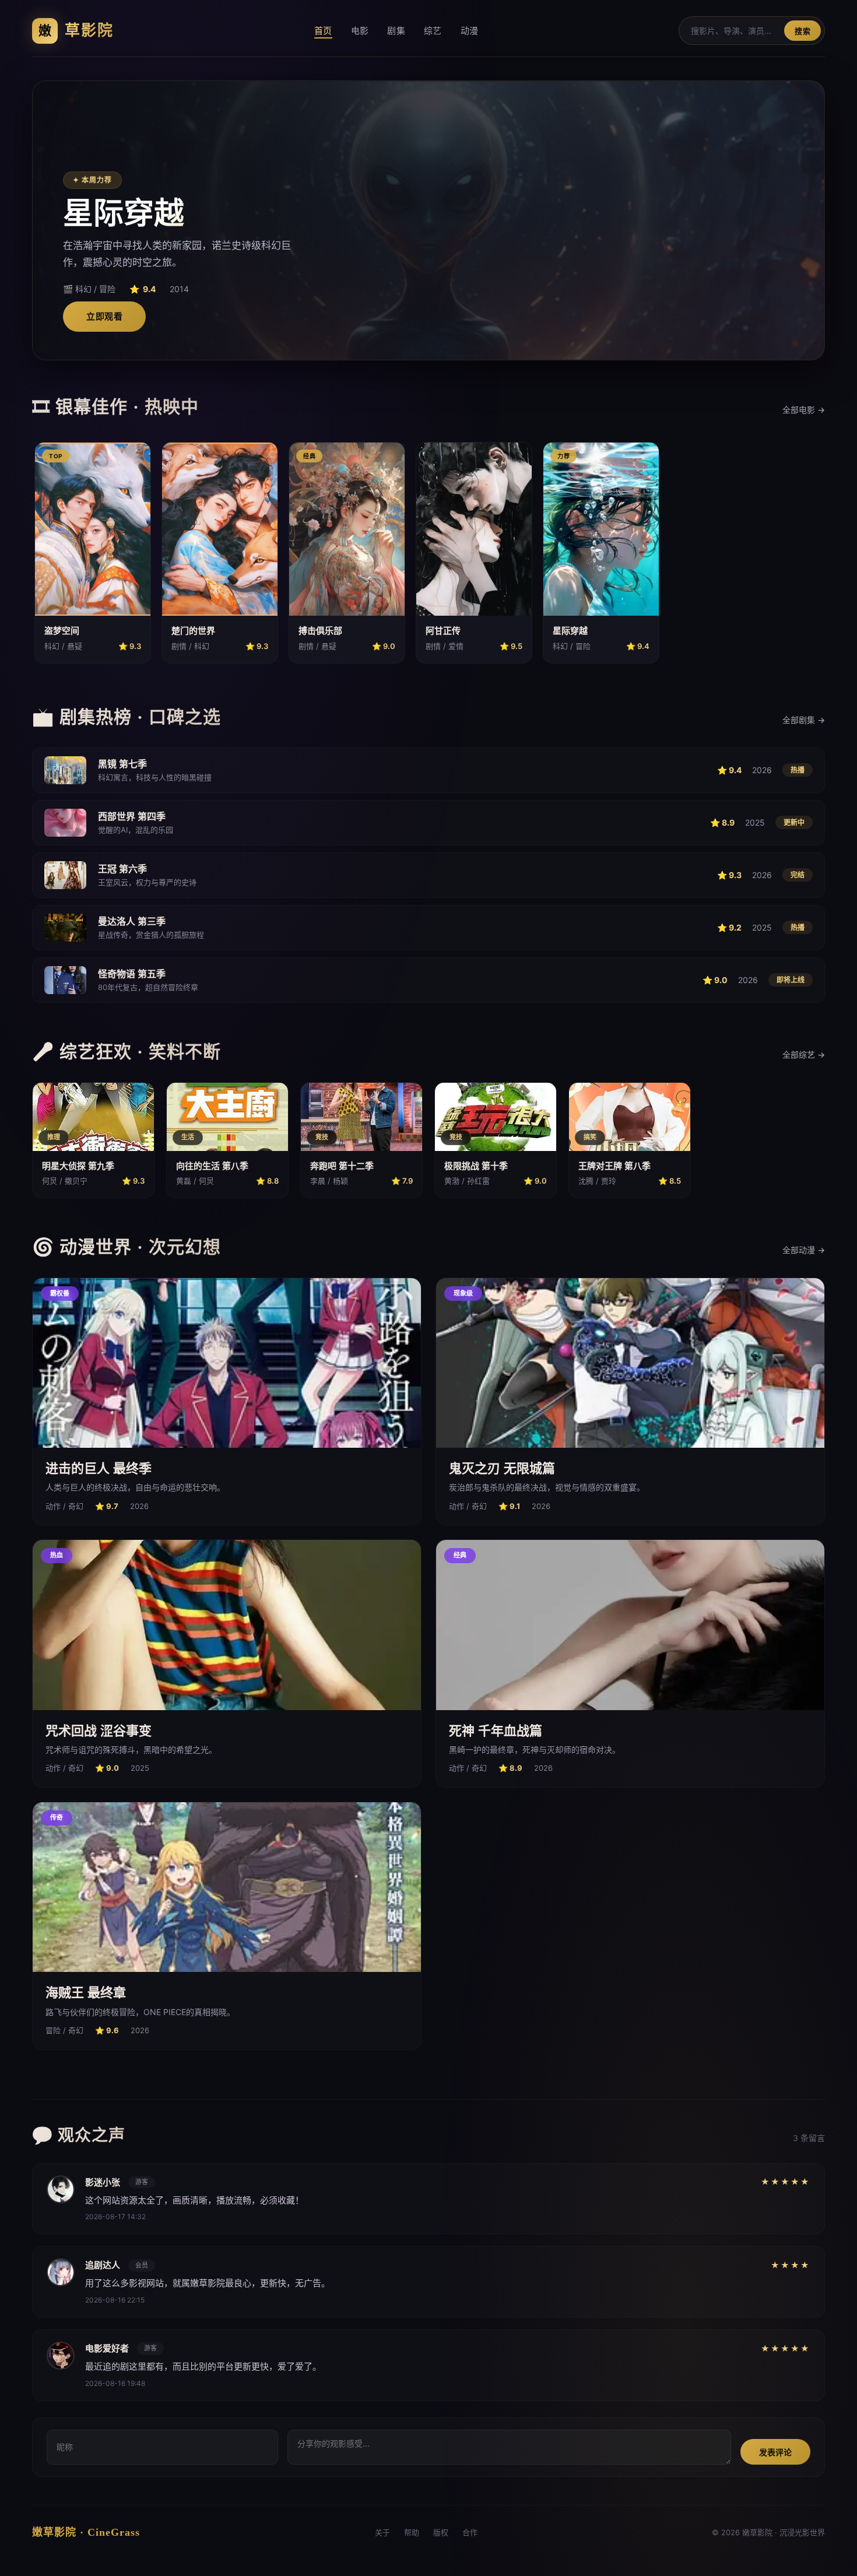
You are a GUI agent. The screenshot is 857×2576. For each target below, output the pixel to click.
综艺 (433, 31)
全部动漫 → (804, 1250)
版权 (441, 2532)
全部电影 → (804, 410)
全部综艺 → (804, 1054)
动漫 (470, 31)
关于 (382, 2532)
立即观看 (104, 316)
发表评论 (775, 2452)
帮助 (412, 2532)
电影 (360, 31)
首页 (323, 31)
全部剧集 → (804, 720)
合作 (470, 2532)
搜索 (802, 31)
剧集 (396, 31)
